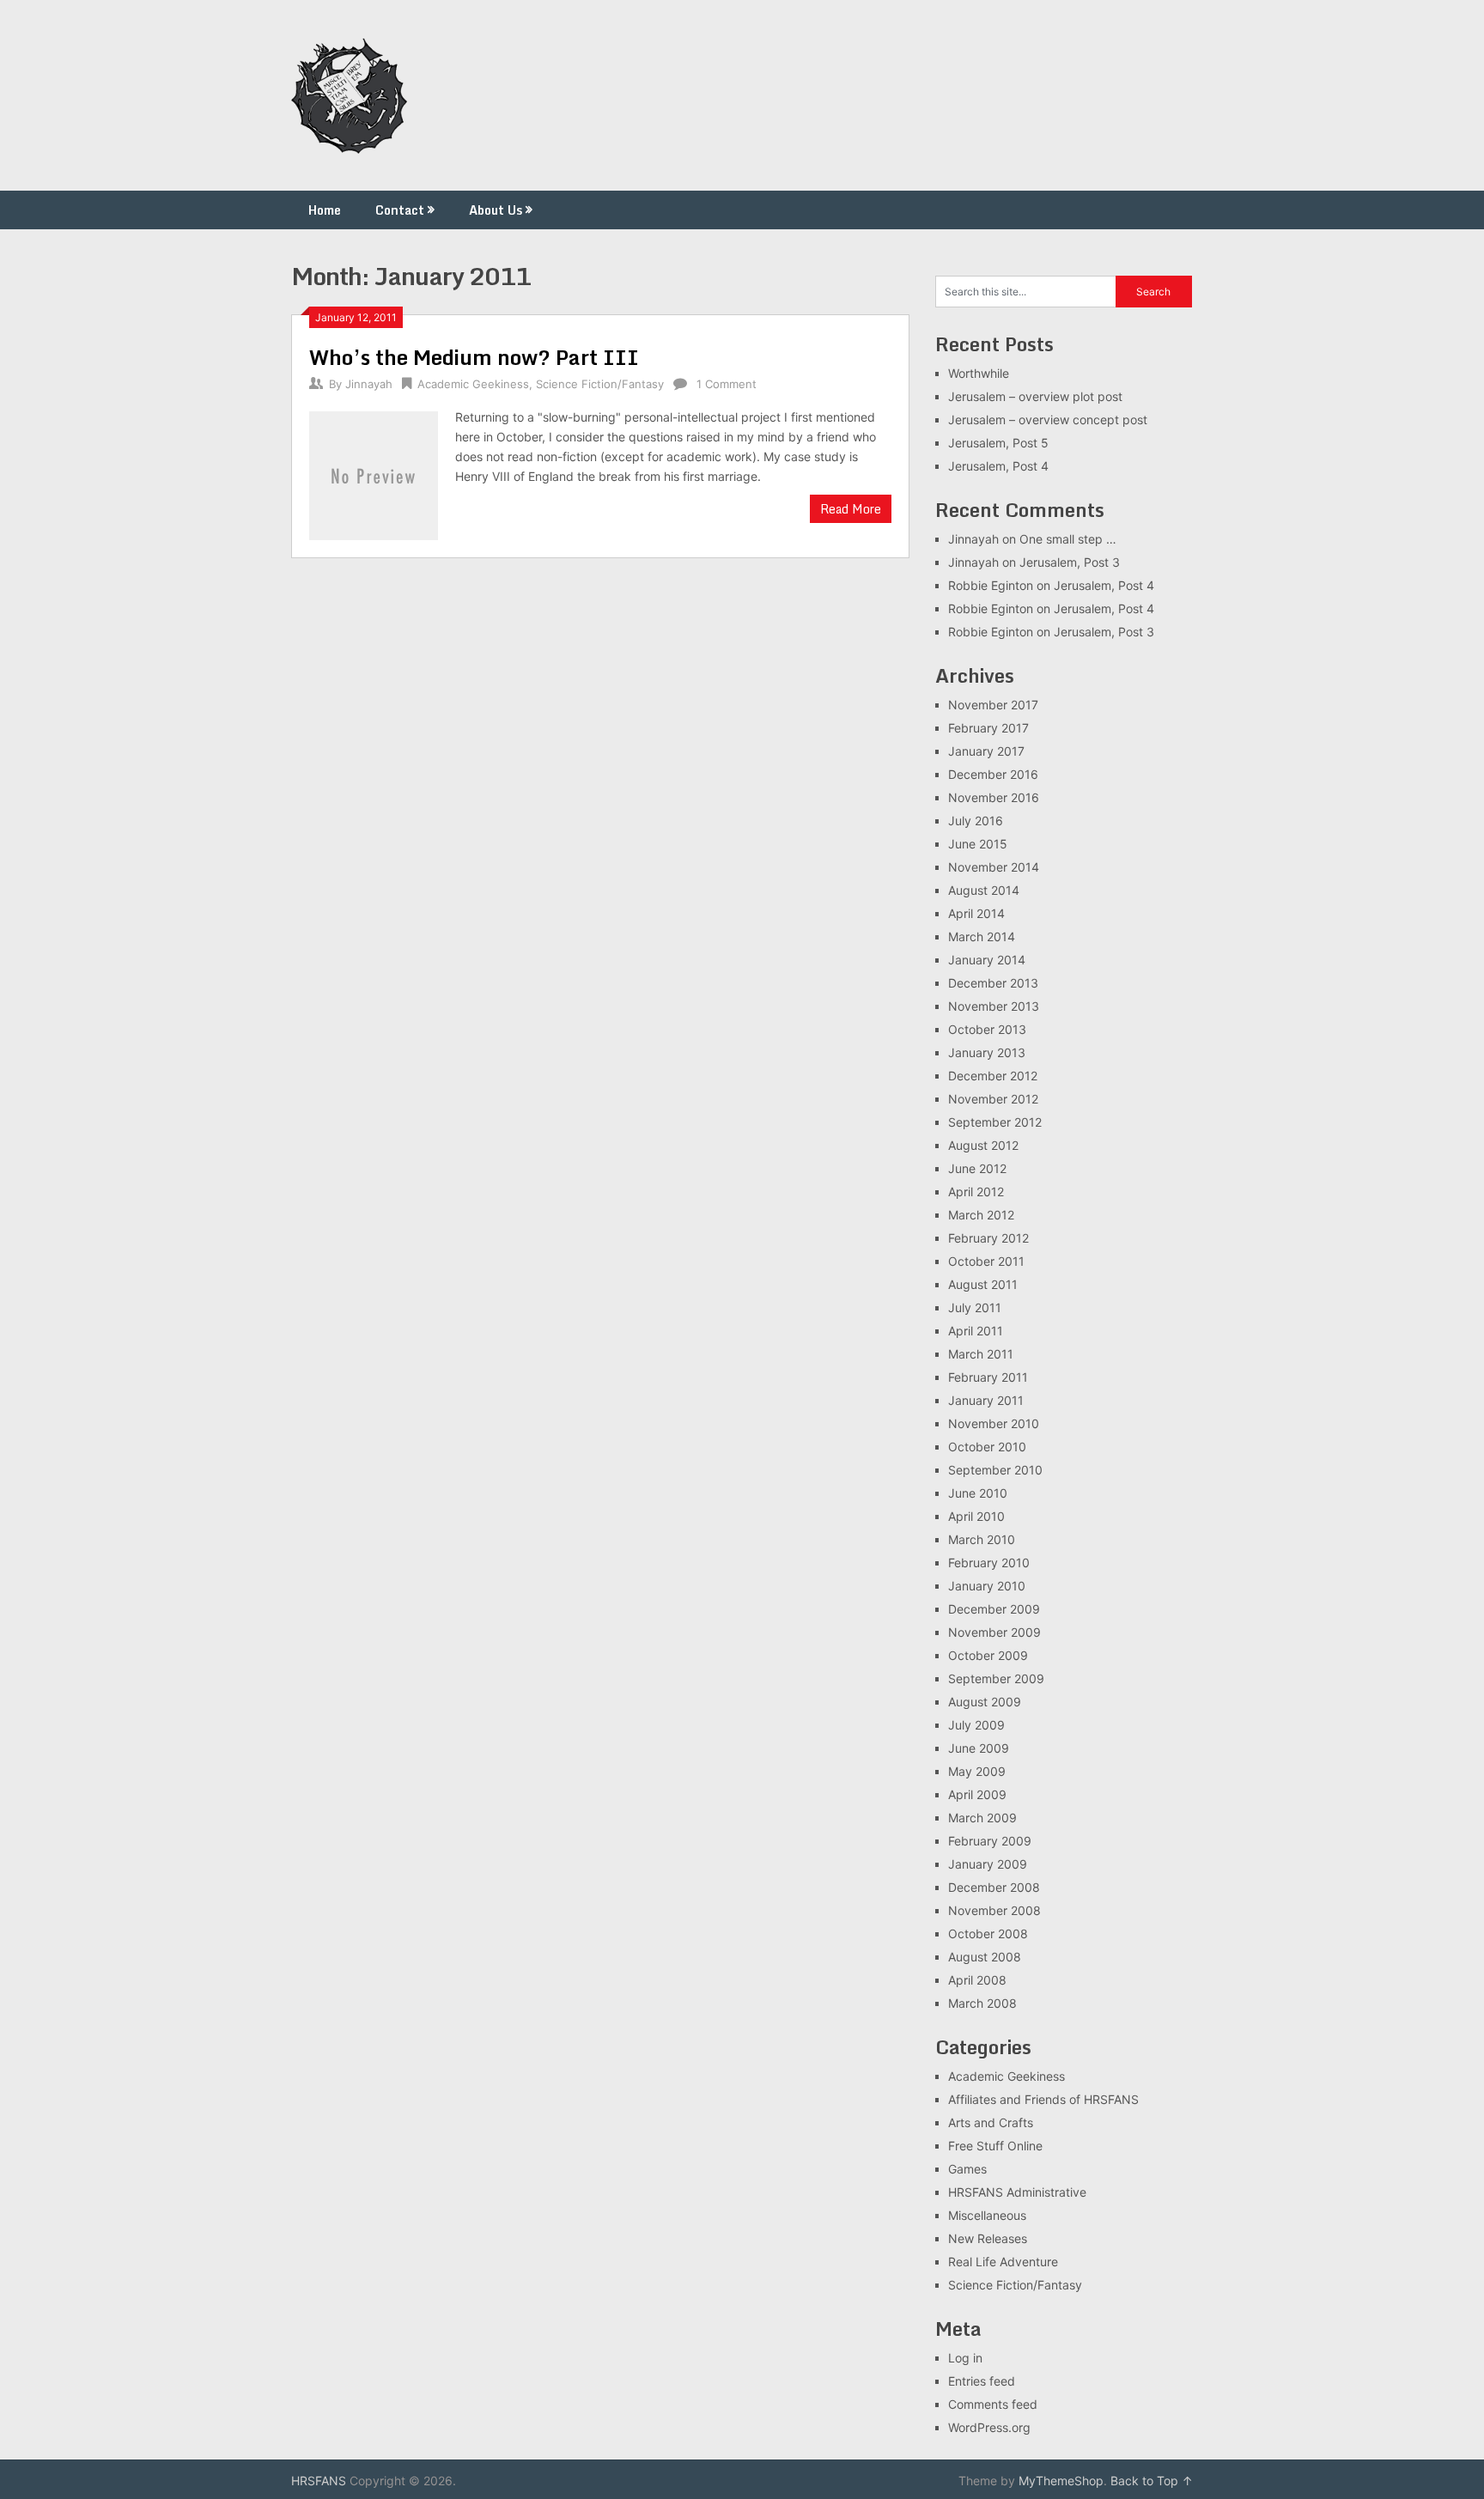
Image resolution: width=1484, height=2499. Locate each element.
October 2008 (988, 1934)
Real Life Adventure (1003, 2262)
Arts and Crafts (991, 2122)
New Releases (988, 2238)
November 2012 (993, 1099)
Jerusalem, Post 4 (998, 466)
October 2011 (986, 1261)
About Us (496, 210)
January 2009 (988, 1864)
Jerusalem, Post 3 (1070, 562)
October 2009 (988, 1655)
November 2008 (994, 1910)
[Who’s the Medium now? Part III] (374, 474)
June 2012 (977, 1168)
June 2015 (978, 844)
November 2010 (994, 1423)
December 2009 (994, 1609)
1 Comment (727, 384)
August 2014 (984, 890)
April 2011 (976, 1331)
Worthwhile (979, 373)
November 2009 (994, 1632)
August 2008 (985, 1957)
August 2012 (983, 1145)
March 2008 (982, 2003)
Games (967, 2169)
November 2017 (993, 705)
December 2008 (994, 1887)
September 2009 (996, 1678)
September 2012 (995, 1122)
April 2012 (976, 1192)
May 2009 (977, 1771)
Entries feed (982, 2381)
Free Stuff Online (995, 2146)
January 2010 (987, 1586)
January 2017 (986, 751)
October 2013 (987, 1029)
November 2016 (994, 797)
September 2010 (995, 1470)
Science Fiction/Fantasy (600, 384)
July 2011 (975, 1307)
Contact (400, 210)
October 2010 (987, 1447)
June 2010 (978, 1493)
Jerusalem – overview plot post (1035, 396)
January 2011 (986, 1400)
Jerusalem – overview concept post (1048, 420)
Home (325, 210)
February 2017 (988, 728)
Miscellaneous (987, 2215)
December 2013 (993, 983)
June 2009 (979, 1748)
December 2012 (993, 1076)
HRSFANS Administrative (1017, 2192)
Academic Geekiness (473, 384)
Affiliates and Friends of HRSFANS (1043, 2099)
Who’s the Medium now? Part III (474, 357)
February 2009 (990, 1841)
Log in (965, 2358)
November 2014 (994, 867)
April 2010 (976, 1516)
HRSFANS (319, 2481)
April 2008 (977, 1980)
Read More (851, 509)
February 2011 (988, 1377)
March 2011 (981, 1354)
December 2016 (993, 774)
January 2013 (987, 1052)
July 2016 (976, 821)
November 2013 (994, 1006)
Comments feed (993, 2404)
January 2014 (987, 960)
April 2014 (976, 913)
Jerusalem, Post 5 (998, 443)
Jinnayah (369, 384)
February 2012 (988, 1238)
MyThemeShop (1061, 2481)
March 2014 (982, 936)
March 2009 (982, 1818)
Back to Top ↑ (1152, 2481)
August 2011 (983, 1284)
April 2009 (977, 1794)
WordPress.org (989, 2427)
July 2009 (976, 1725)
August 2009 (985, 1702)
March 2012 (981, 1215)
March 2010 (982, 1539)
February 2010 (989, 1563)
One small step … (1068, 539)
